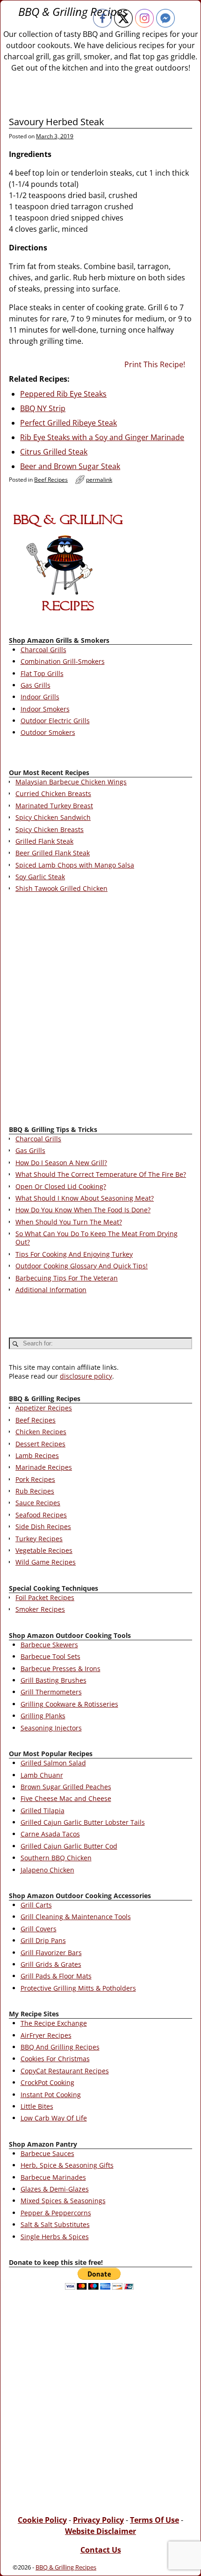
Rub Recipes (35, 1491)
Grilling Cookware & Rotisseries (69, 1704)
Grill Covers (39, 1929)
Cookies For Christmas (55, 2059)
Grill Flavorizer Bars (51, 1953)
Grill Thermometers (51, 1692)
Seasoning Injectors (51, 1728)
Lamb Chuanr (42, 1775)
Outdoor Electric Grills (55, 721)
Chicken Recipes (41, 1432)
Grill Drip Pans (43, 1940)
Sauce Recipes (38, 1503)
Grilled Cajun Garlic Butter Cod (69, 1846)
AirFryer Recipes (46, 2035)
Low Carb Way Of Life (54, 2118)
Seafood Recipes (41, 1515)
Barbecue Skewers (49, 1645)
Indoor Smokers (45, 709)
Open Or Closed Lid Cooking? (61, 1186)
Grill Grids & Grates (51, 1964)
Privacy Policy (98, 2520)
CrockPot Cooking (47, 2082)
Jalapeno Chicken (47, 1870)
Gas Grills (36, 685)
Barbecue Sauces (47, 2153)
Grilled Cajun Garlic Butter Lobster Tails (83, 1822)
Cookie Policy (42, 2520)
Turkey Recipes (39, 1539)
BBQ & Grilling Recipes (73, 11)
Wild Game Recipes (46, 1562)
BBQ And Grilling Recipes (60, 2047)
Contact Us (101, 2550)
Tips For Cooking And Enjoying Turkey (74, 1254)
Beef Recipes (51, 480)
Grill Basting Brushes (54, 1680)
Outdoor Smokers (48, 732)
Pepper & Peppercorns (56, 2213)
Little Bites (37, 2106)
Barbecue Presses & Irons (61, 1669)
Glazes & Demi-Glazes (55, 2189)
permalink (99, 480)
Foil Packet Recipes (45, 1598)
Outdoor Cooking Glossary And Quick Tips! (82, 1266)
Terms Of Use (154, 2520)
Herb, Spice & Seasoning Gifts (67, 2165)
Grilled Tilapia (43, 1811)
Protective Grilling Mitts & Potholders (78, 1988)
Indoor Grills (40, 697)
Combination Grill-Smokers (63, 661)
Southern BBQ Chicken (56, 1858)
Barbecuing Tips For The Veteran (67, 1278)
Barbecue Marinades (53, 2177)
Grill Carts (36, 1905)
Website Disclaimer (100, 2531)
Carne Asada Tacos (50, 1834)
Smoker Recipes (40, 1609)
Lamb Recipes (37, 1455)
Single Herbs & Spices (55, 2237)
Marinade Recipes (44, 1467)
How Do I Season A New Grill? (61, 1163)
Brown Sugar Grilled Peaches (66, 1787)
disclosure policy (86, 1376)
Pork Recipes (35, 1479)
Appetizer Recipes (44, 1408)
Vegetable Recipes (44, 1550)
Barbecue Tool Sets (50, 1656)
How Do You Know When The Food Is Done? (83, 1210)
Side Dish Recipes (43, 1526)
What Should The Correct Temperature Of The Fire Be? (101, 1174)
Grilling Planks (43, 1716)
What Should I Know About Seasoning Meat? (85, 1198)
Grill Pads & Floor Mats (56, 1976)
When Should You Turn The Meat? (69, 1222)
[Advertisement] (100, 1011)
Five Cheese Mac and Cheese (66, 1798)
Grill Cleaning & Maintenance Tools (76, 1917)
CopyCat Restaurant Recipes (65, 2071)
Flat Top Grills (42, 673)
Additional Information (51, 1290)
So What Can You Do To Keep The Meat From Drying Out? (97, 1238)
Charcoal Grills (43, 650)
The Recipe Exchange (54, 2023)
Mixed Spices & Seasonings (63, 2201)
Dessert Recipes (40, 1444)
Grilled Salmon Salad (53, 1763)
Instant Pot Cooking (51, 2095)
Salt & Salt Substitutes (55, 2224)
